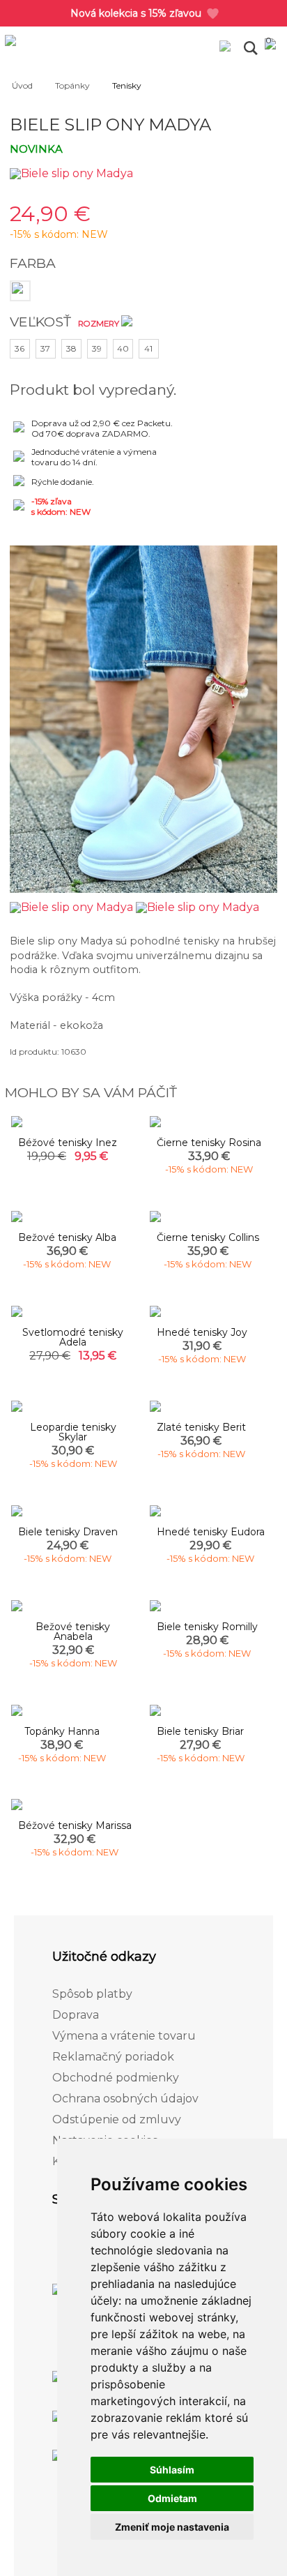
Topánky (72, 85)
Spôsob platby (92, 1994)
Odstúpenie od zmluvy (117, 2119)
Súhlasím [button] (172, 2470)
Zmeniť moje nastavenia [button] (172, 2527)
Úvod (22, 85)
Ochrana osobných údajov (125, 2099)
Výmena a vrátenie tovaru (124, 2036)
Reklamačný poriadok (113, 2057)
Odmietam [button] (172, 2498)
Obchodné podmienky (116, 2078)
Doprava (76, 2015)
